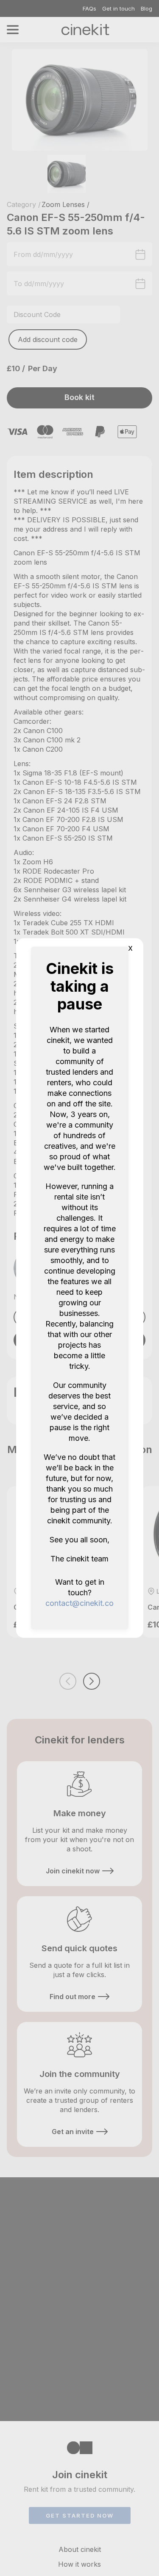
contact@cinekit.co (79, 1603)
